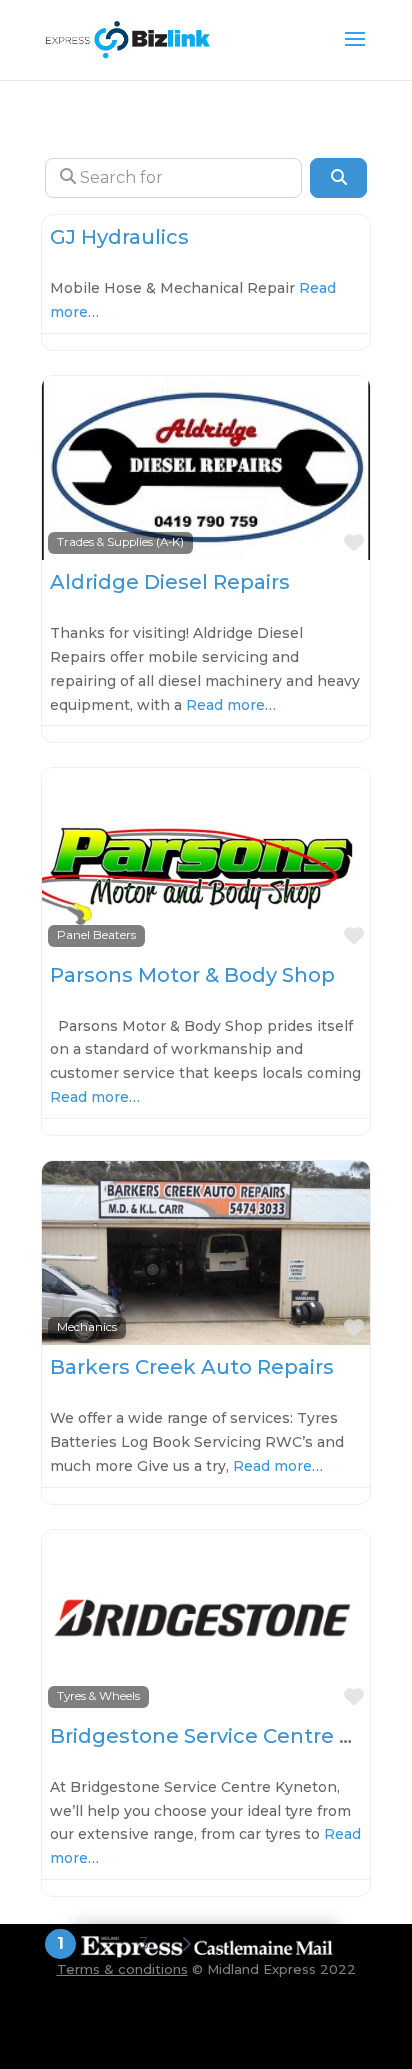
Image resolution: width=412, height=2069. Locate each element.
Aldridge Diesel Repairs (170, 582)
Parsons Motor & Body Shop (192, 975)
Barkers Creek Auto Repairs (192, 1367)
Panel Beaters (96, 935)
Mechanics (87, 1327)
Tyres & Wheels (98, 1696)
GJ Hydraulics (119, 237)
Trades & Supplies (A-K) (120, 542)
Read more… (231, 705)
